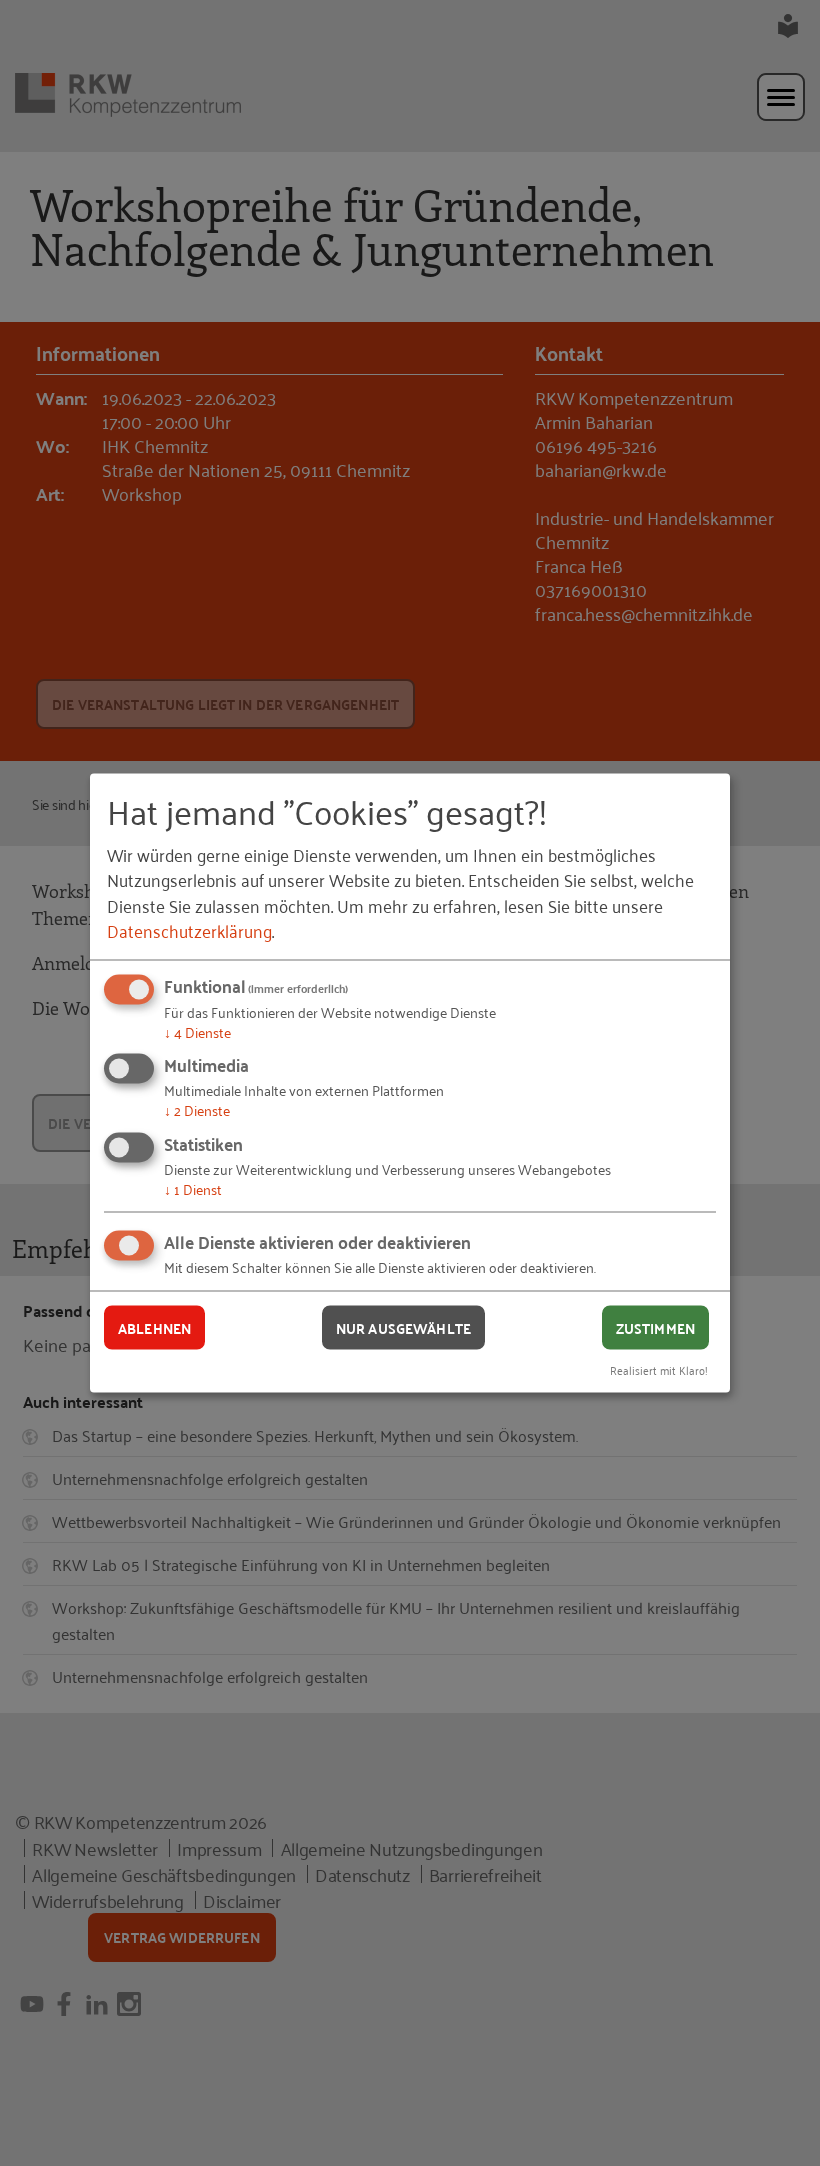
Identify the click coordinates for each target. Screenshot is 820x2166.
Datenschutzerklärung (189, 929)
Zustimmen (655, 1327)
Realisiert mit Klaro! (659, 1369)
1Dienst (193, 1187)
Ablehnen (154, 1327)
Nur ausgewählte (403, 1327)
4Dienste (197, 1030)
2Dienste (197, 1109)
